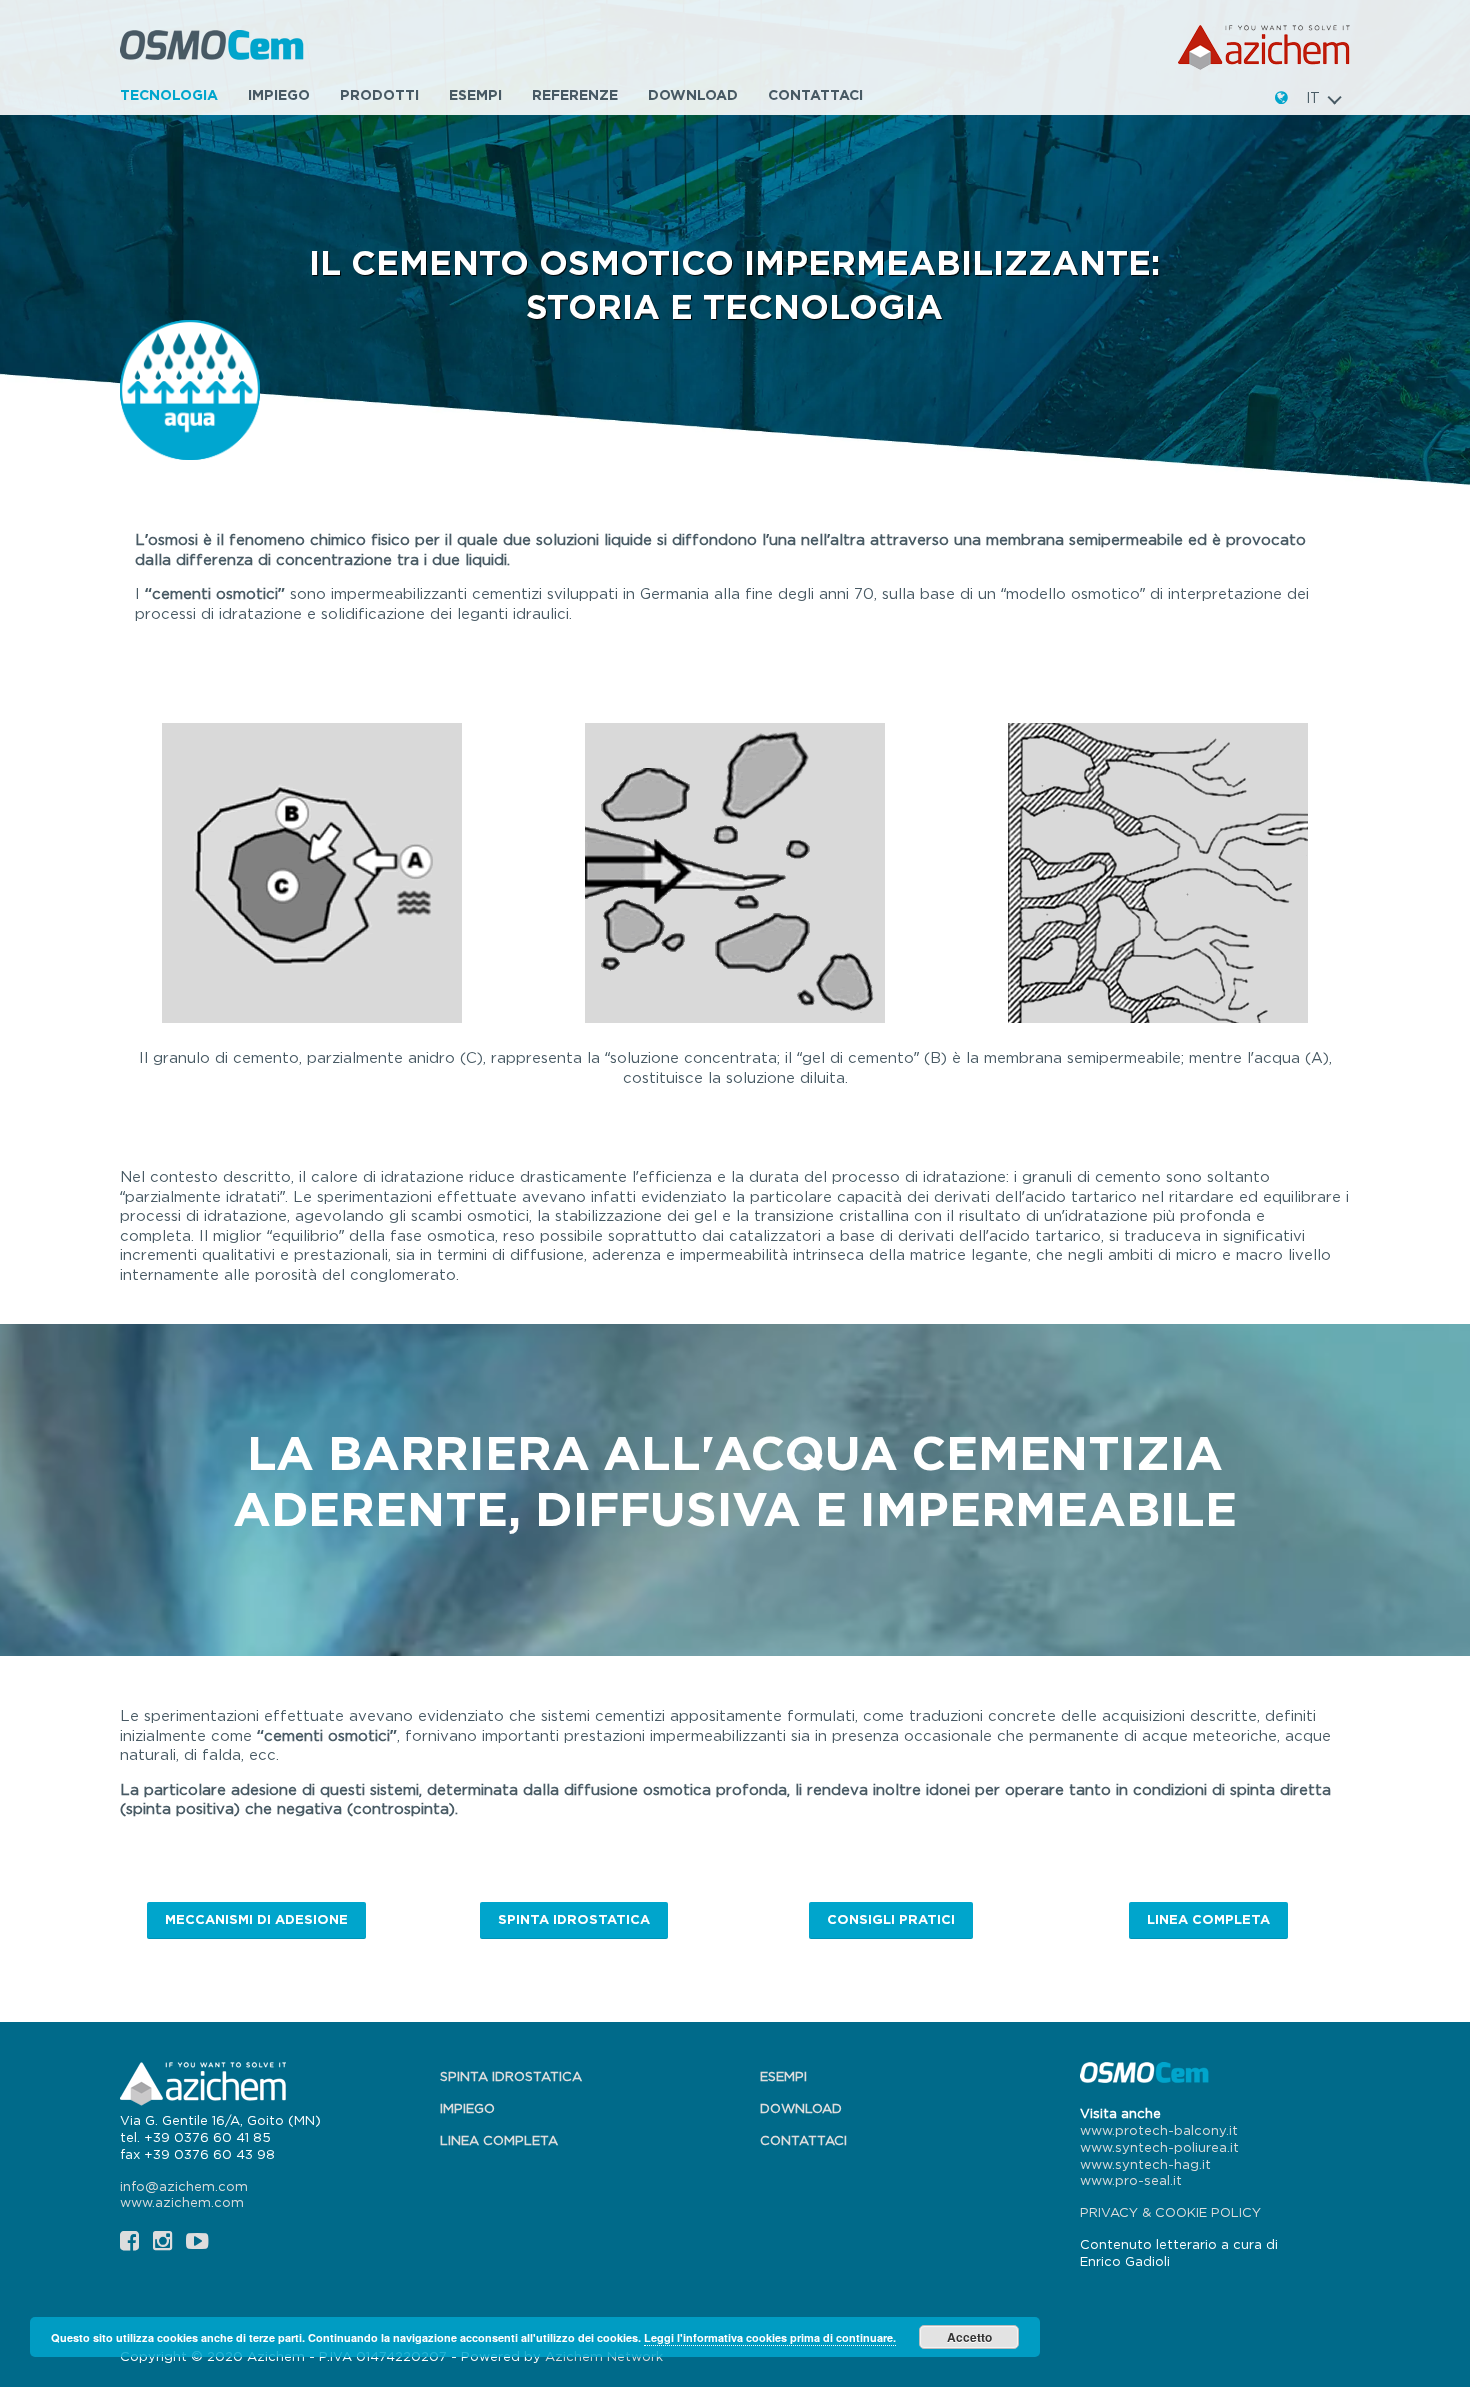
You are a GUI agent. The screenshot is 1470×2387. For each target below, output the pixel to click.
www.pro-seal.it (1131, 2180)
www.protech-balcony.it (1159, 2130)
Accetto (969, 2337)
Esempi (475, 94)
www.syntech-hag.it (1145, 2164)
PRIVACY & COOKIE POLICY (1170, 2212)
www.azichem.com (182, 2202)
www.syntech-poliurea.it (1159, 2147)
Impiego (279, 94)
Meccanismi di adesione (256, 1919)
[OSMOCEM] (214, 48)
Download (693, 94)
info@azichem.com (184, 2186)
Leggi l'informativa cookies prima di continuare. (770, 2337)
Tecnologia (169, 94)
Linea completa (1208, 1919)
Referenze (575, 94)
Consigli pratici (891, 1919)
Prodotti (379, 94)
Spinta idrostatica (574, 1919)
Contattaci (815, 94)
